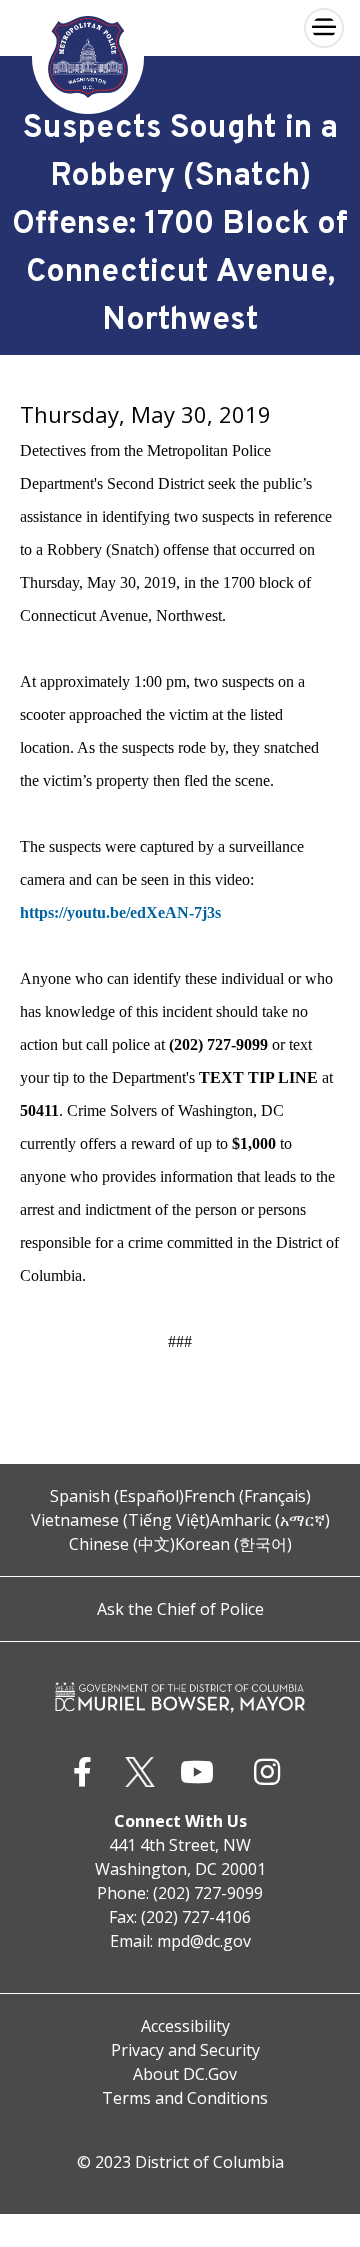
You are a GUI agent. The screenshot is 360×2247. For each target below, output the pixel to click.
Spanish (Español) (117, 1496)
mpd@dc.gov (204, 1941)
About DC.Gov (185, 2074)
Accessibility (185, 2026)
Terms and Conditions (185, 2098)
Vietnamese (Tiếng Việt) (120, 1520)
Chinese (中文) (122, 1544)
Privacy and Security (185, 2050)
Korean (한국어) (233, 1544)
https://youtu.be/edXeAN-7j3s (120, 912)
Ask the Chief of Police (180, 1609)
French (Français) (247, 1496)
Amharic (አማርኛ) (270, 1520)
